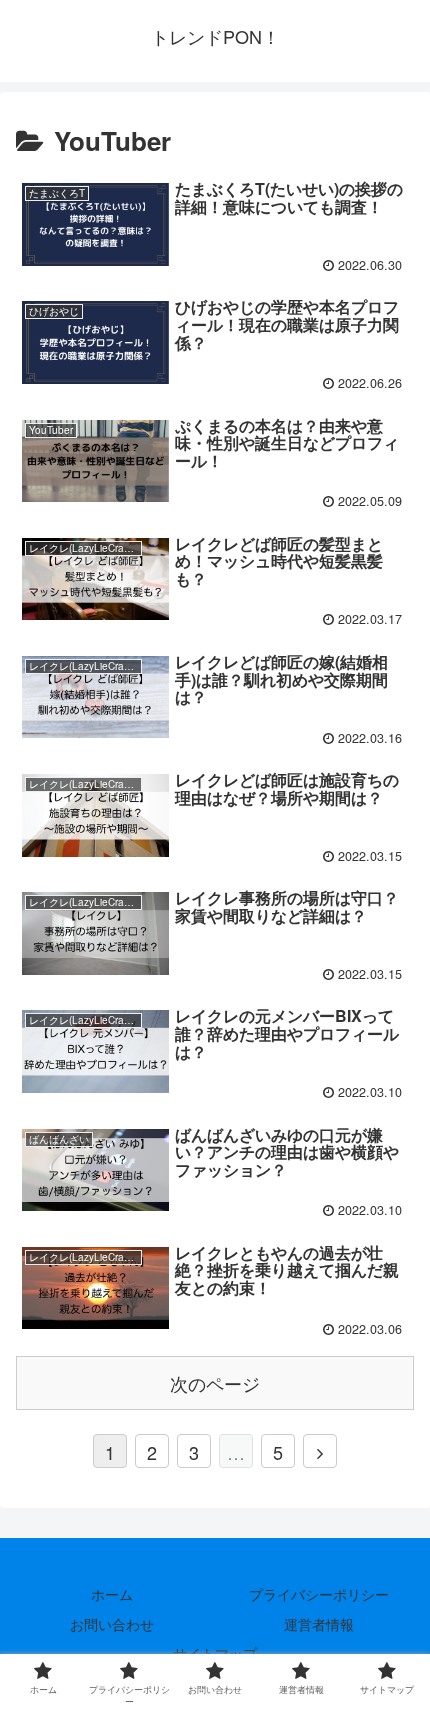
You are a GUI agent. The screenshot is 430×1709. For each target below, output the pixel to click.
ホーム (112, 1594)
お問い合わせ (112, 1624)
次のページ (215, 1383)
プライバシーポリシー (319, 1594)
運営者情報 (319, 1624)
